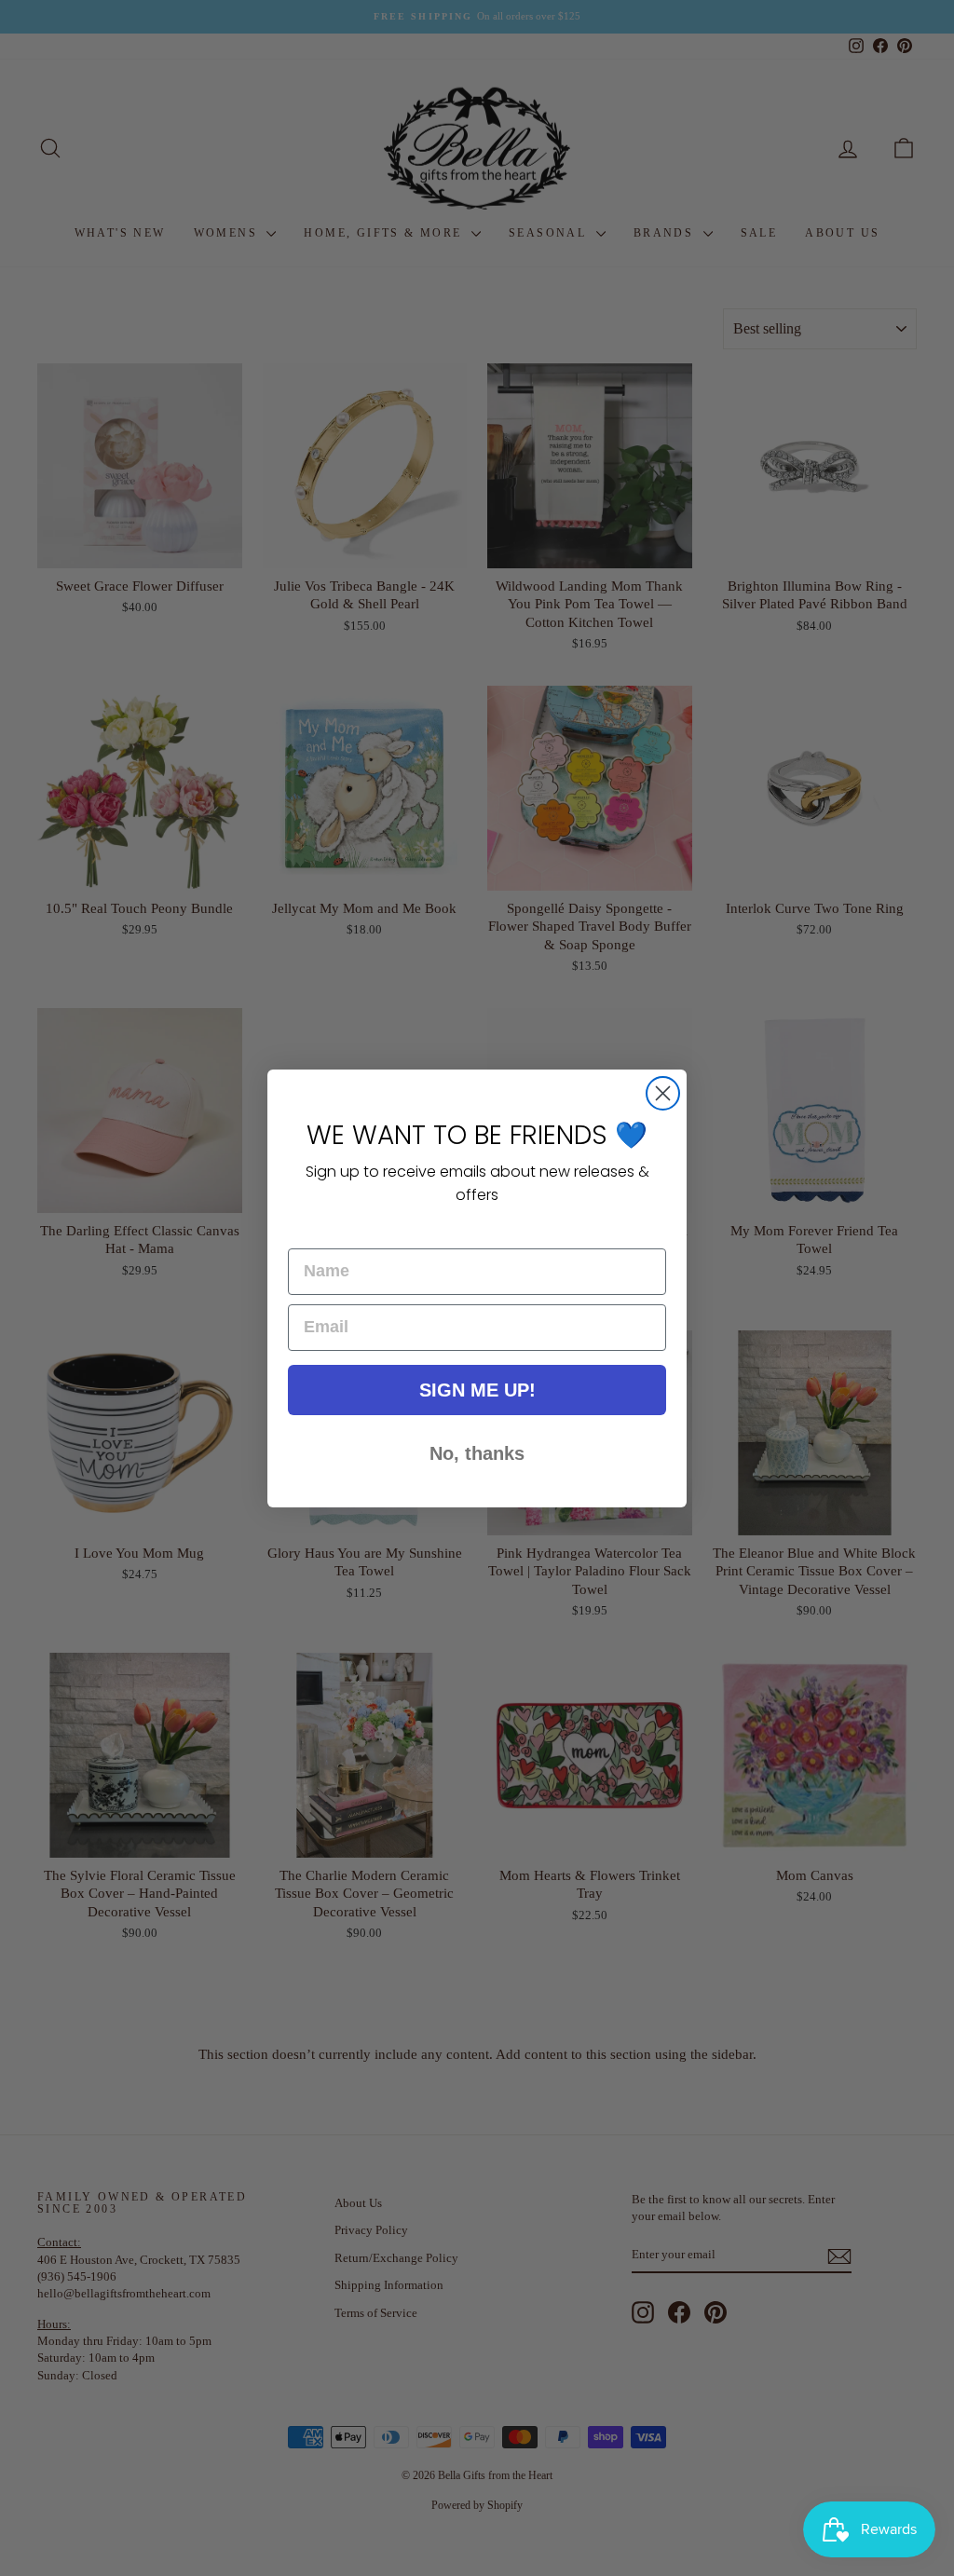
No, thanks (477, 1453)
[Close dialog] (663, 1093)
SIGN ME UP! (477, 1390)
